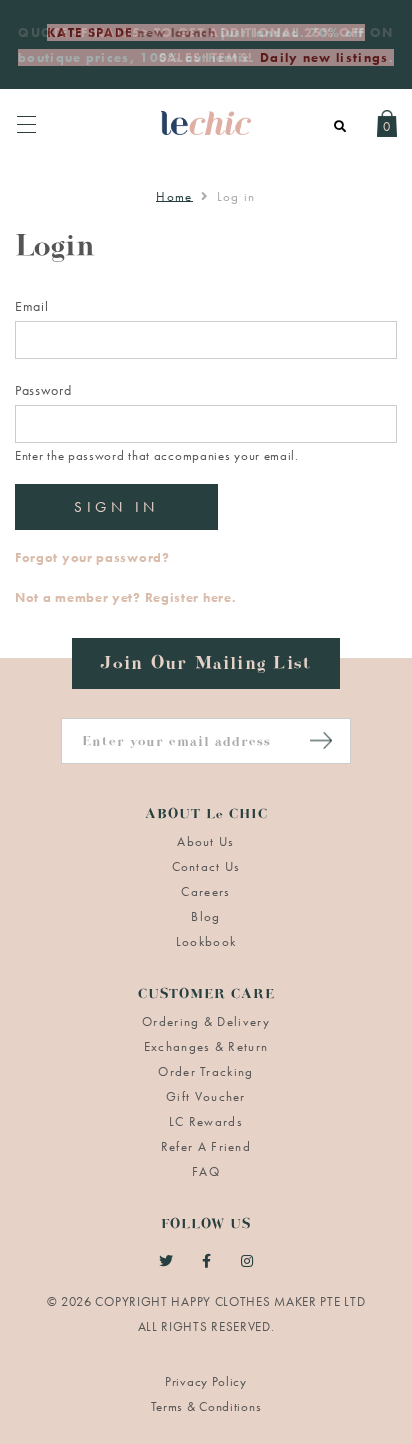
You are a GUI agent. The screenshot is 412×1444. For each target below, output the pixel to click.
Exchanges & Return (206, 1046)
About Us (205, 841)
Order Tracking (205, 1071)
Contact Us (206, 866)
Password (43, 390)
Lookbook (206, 941)
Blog (205, 916)
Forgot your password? (92, 557)
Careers (205, 891)
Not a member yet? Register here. (125, 597)
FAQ (206, 1171)
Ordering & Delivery (206, 1021)
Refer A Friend (206, 1146)
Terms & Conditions (206, 1406)
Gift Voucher (206, 1096)
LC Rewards (206, 1121)
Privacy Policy (206, 1381)
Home (174, 196)
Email (32, 306)
